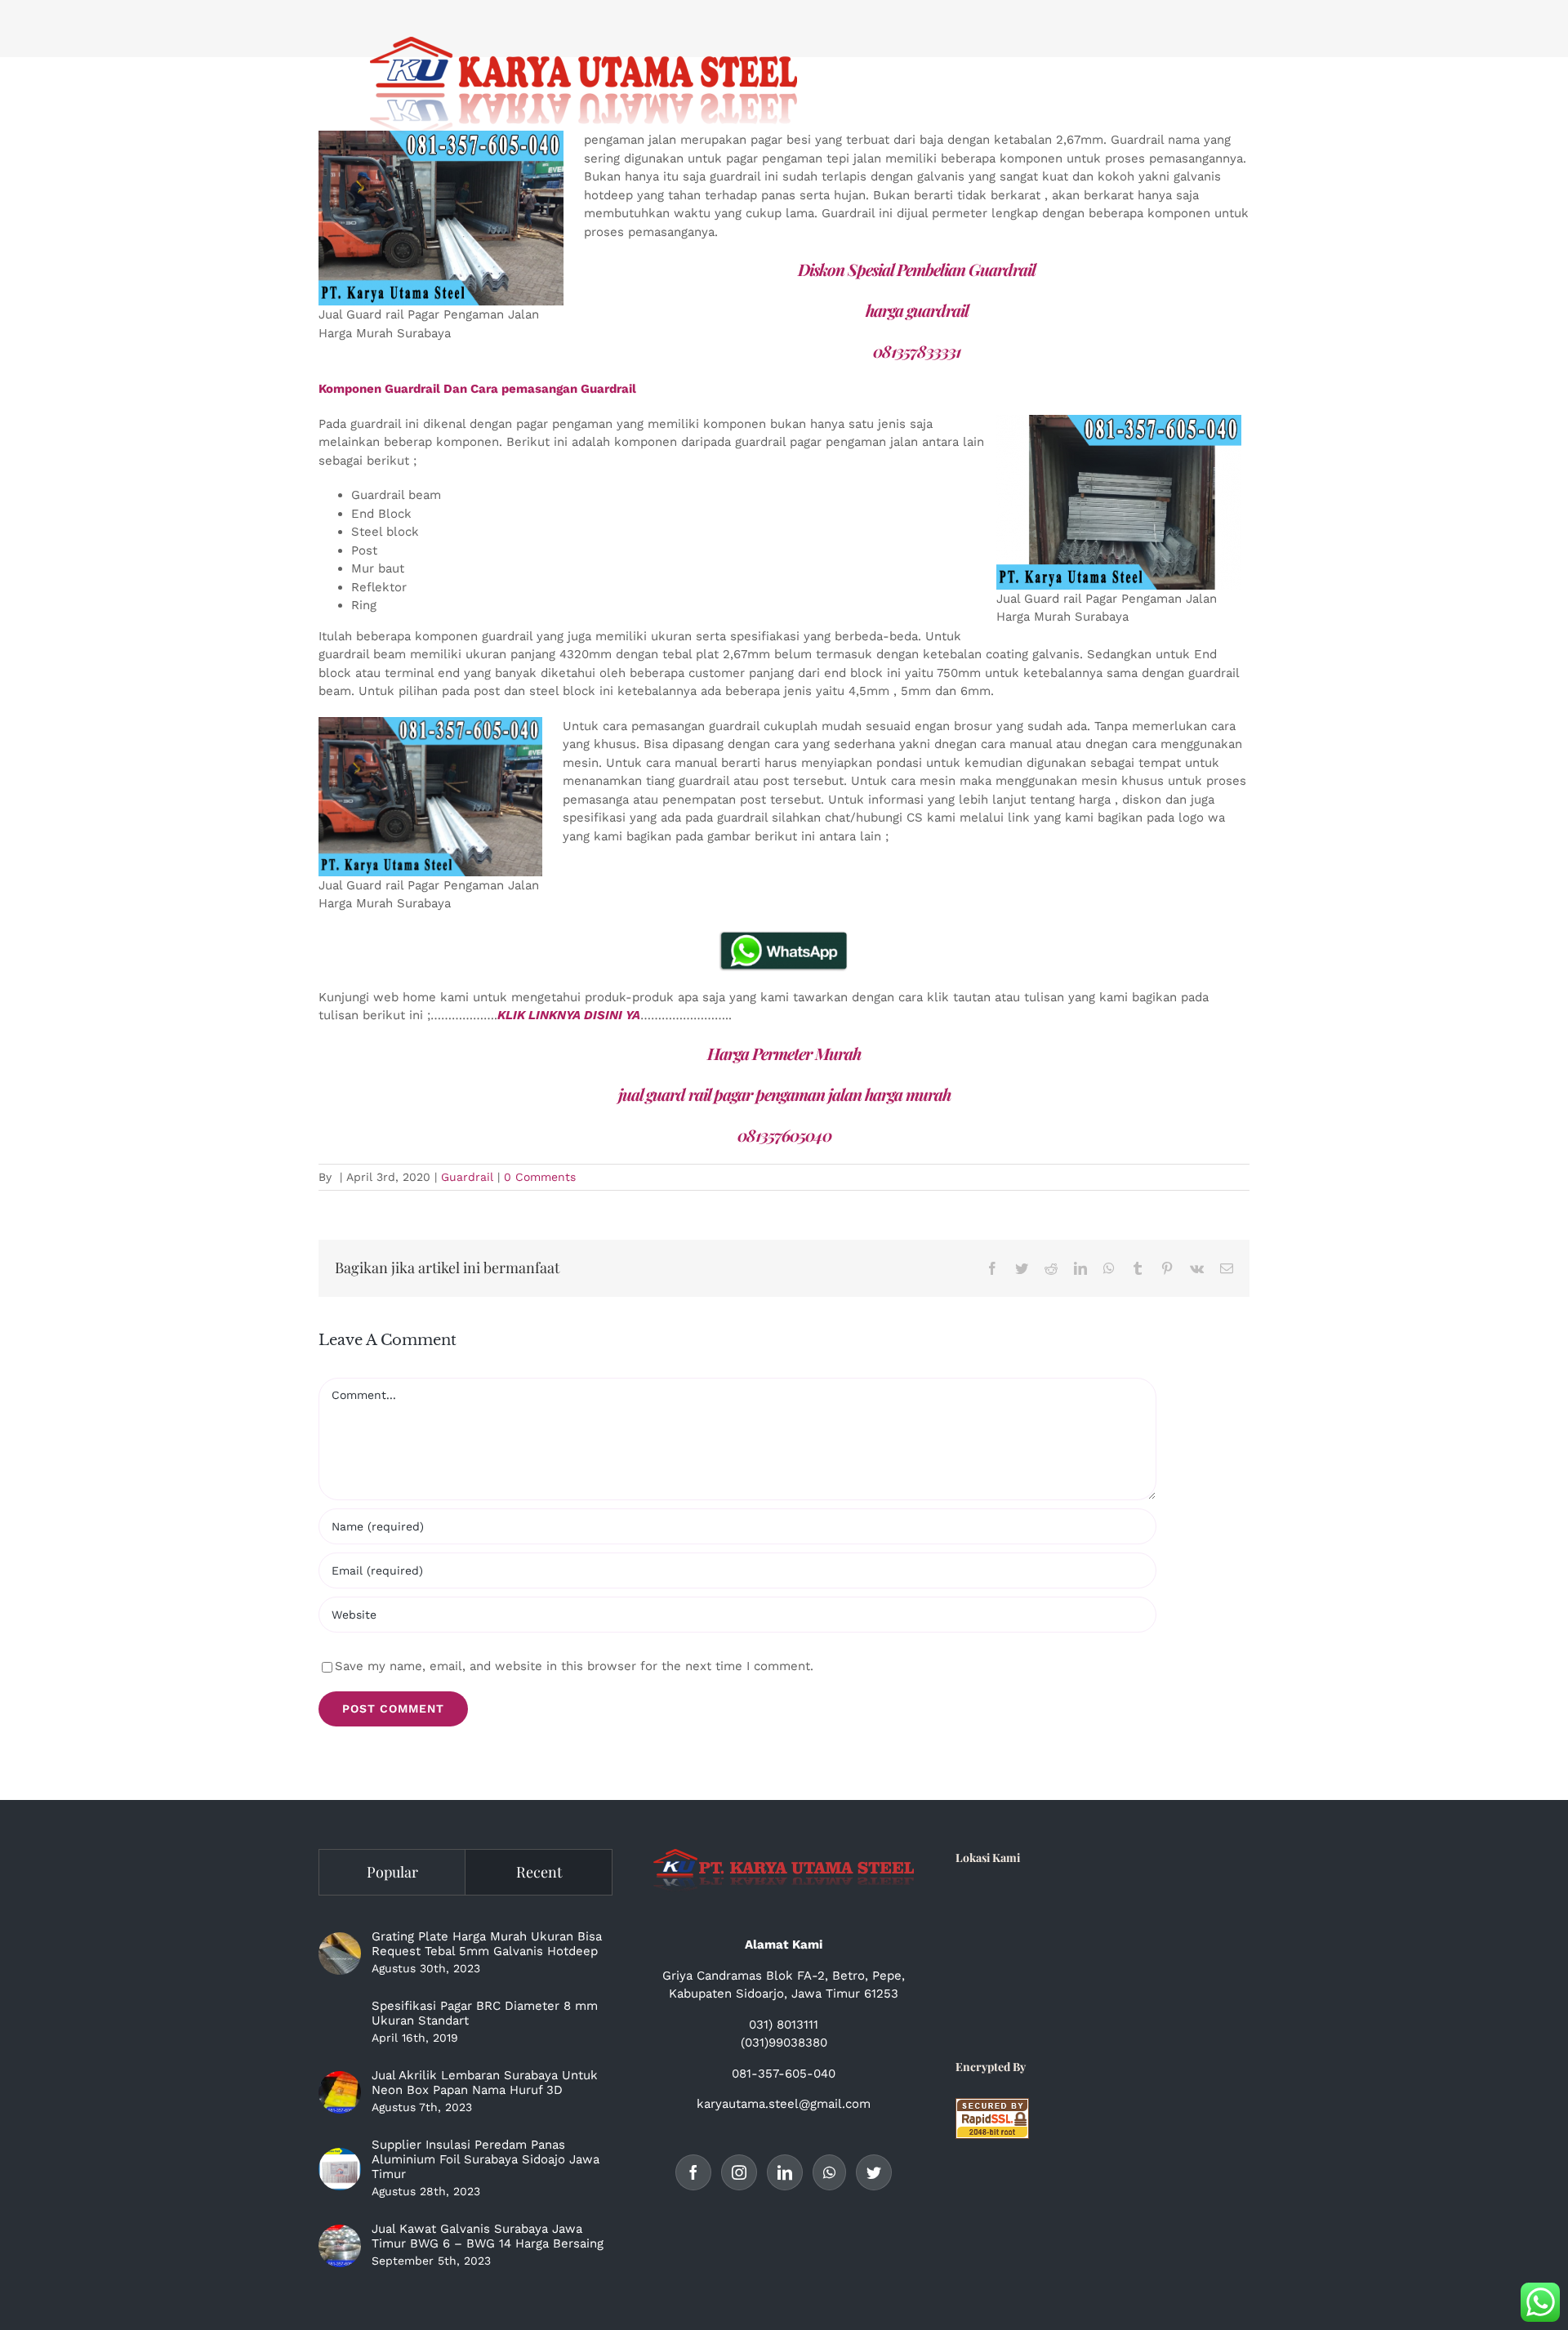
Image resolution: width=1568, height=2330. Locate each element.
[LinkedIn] (785, 2172)
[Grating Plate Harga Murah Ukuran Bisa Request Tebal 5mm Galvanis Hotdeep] (340, 1954)
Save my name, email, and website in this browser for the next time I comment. (574, 1666)
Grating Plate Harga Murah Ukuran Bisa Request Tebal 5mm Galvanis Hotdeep (487, 1944)
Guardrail (467, 1177)
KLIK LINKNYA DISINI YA (569, 1015)
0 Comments (540, 1177)
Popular (392, 1872)
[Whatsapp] (829, 2172)
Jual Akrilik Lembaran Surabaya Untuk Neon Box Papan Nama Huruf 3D (485, 2083)
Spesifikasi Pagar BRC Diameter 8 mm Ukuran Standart (485, 2013)
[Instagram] (739, 2172)
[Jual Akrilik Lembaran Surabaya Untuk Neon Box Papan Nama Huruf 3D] (340, 2092)
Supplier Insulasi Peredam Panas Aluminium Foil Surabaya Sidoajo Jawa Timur (486, 2159)
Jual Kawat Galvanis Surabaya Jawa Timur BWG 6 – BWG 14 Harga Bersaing (488, 2236)
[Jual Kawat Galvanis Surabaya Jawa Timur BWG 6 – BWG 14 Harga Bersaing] (340, 2246)
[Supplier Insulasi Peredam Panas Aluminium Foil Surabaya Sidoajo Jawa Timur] (340, 2169)
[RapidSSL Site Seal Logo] (992, 2107)
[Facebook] (693, 2172)
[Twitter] (874, 2172)
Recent (539, 1872)
